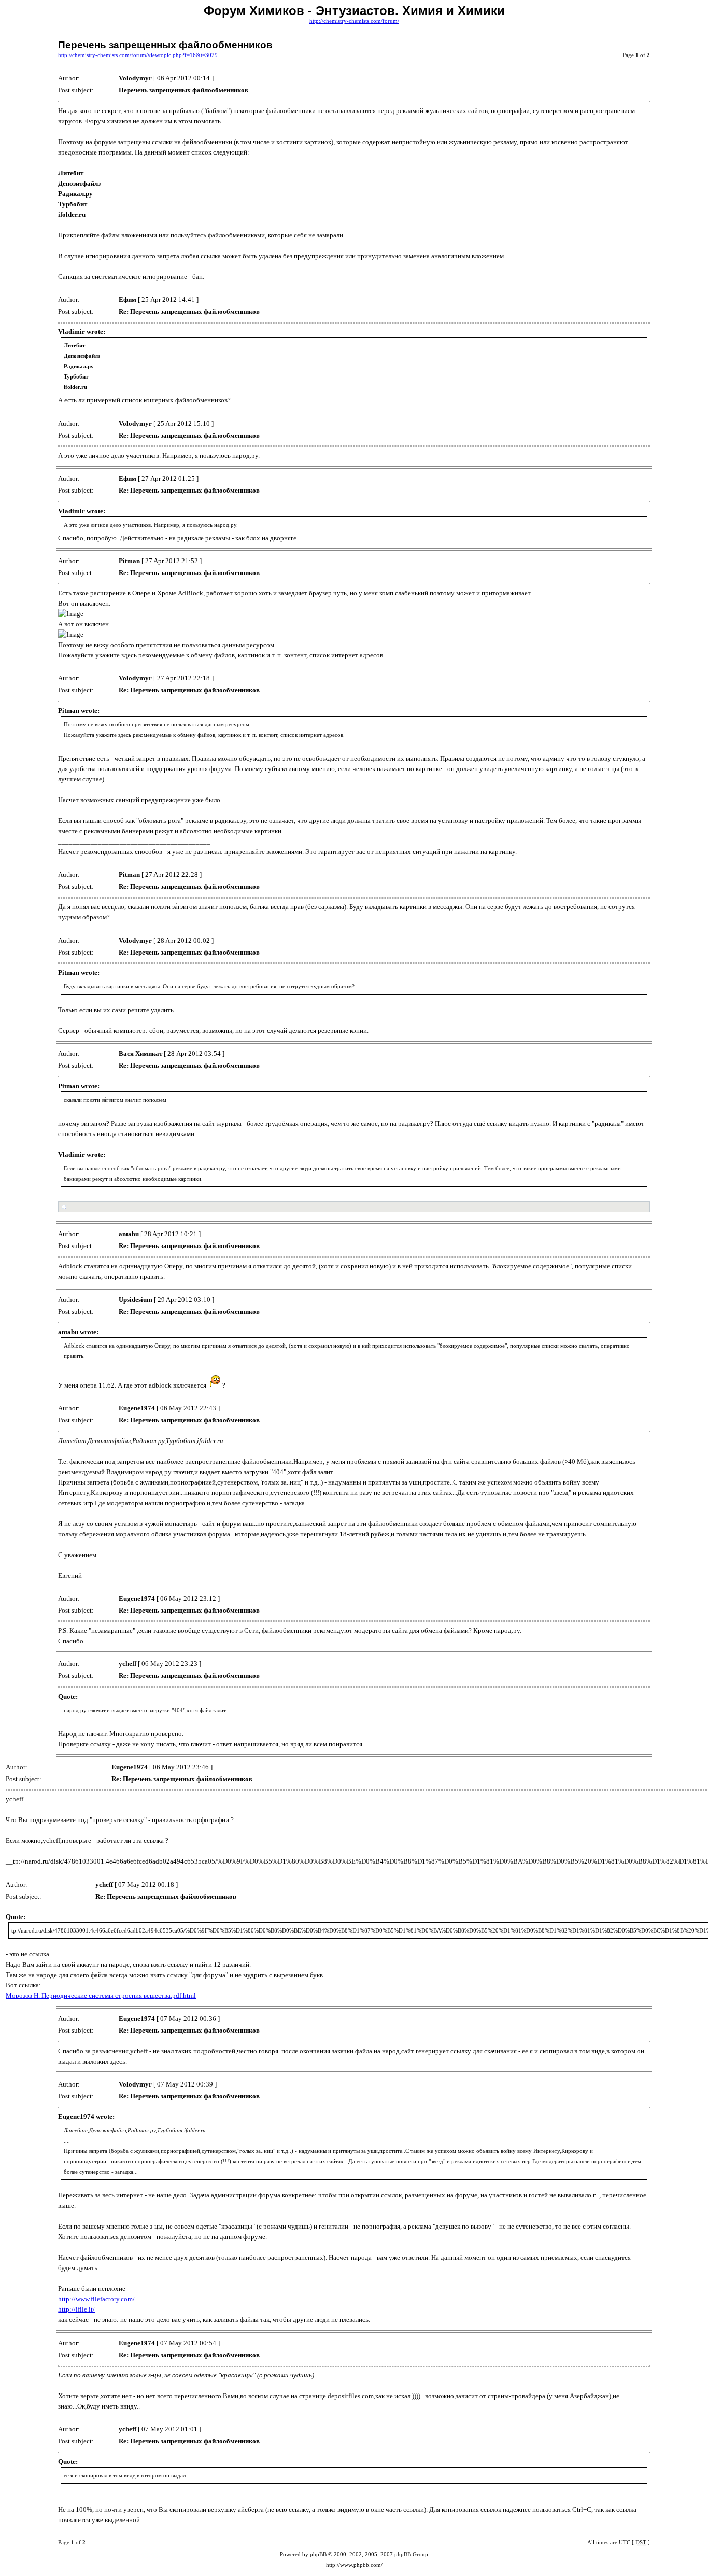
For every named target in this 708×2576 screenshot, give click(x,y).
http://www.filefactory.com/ (96, 2299)
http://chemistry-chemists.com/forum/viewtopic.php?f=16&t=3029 (138, 55)
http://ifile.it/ (76, 2309)
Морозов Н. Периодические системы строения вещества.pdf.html (101, 1996)
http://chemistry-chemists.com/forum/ (354, 21)
